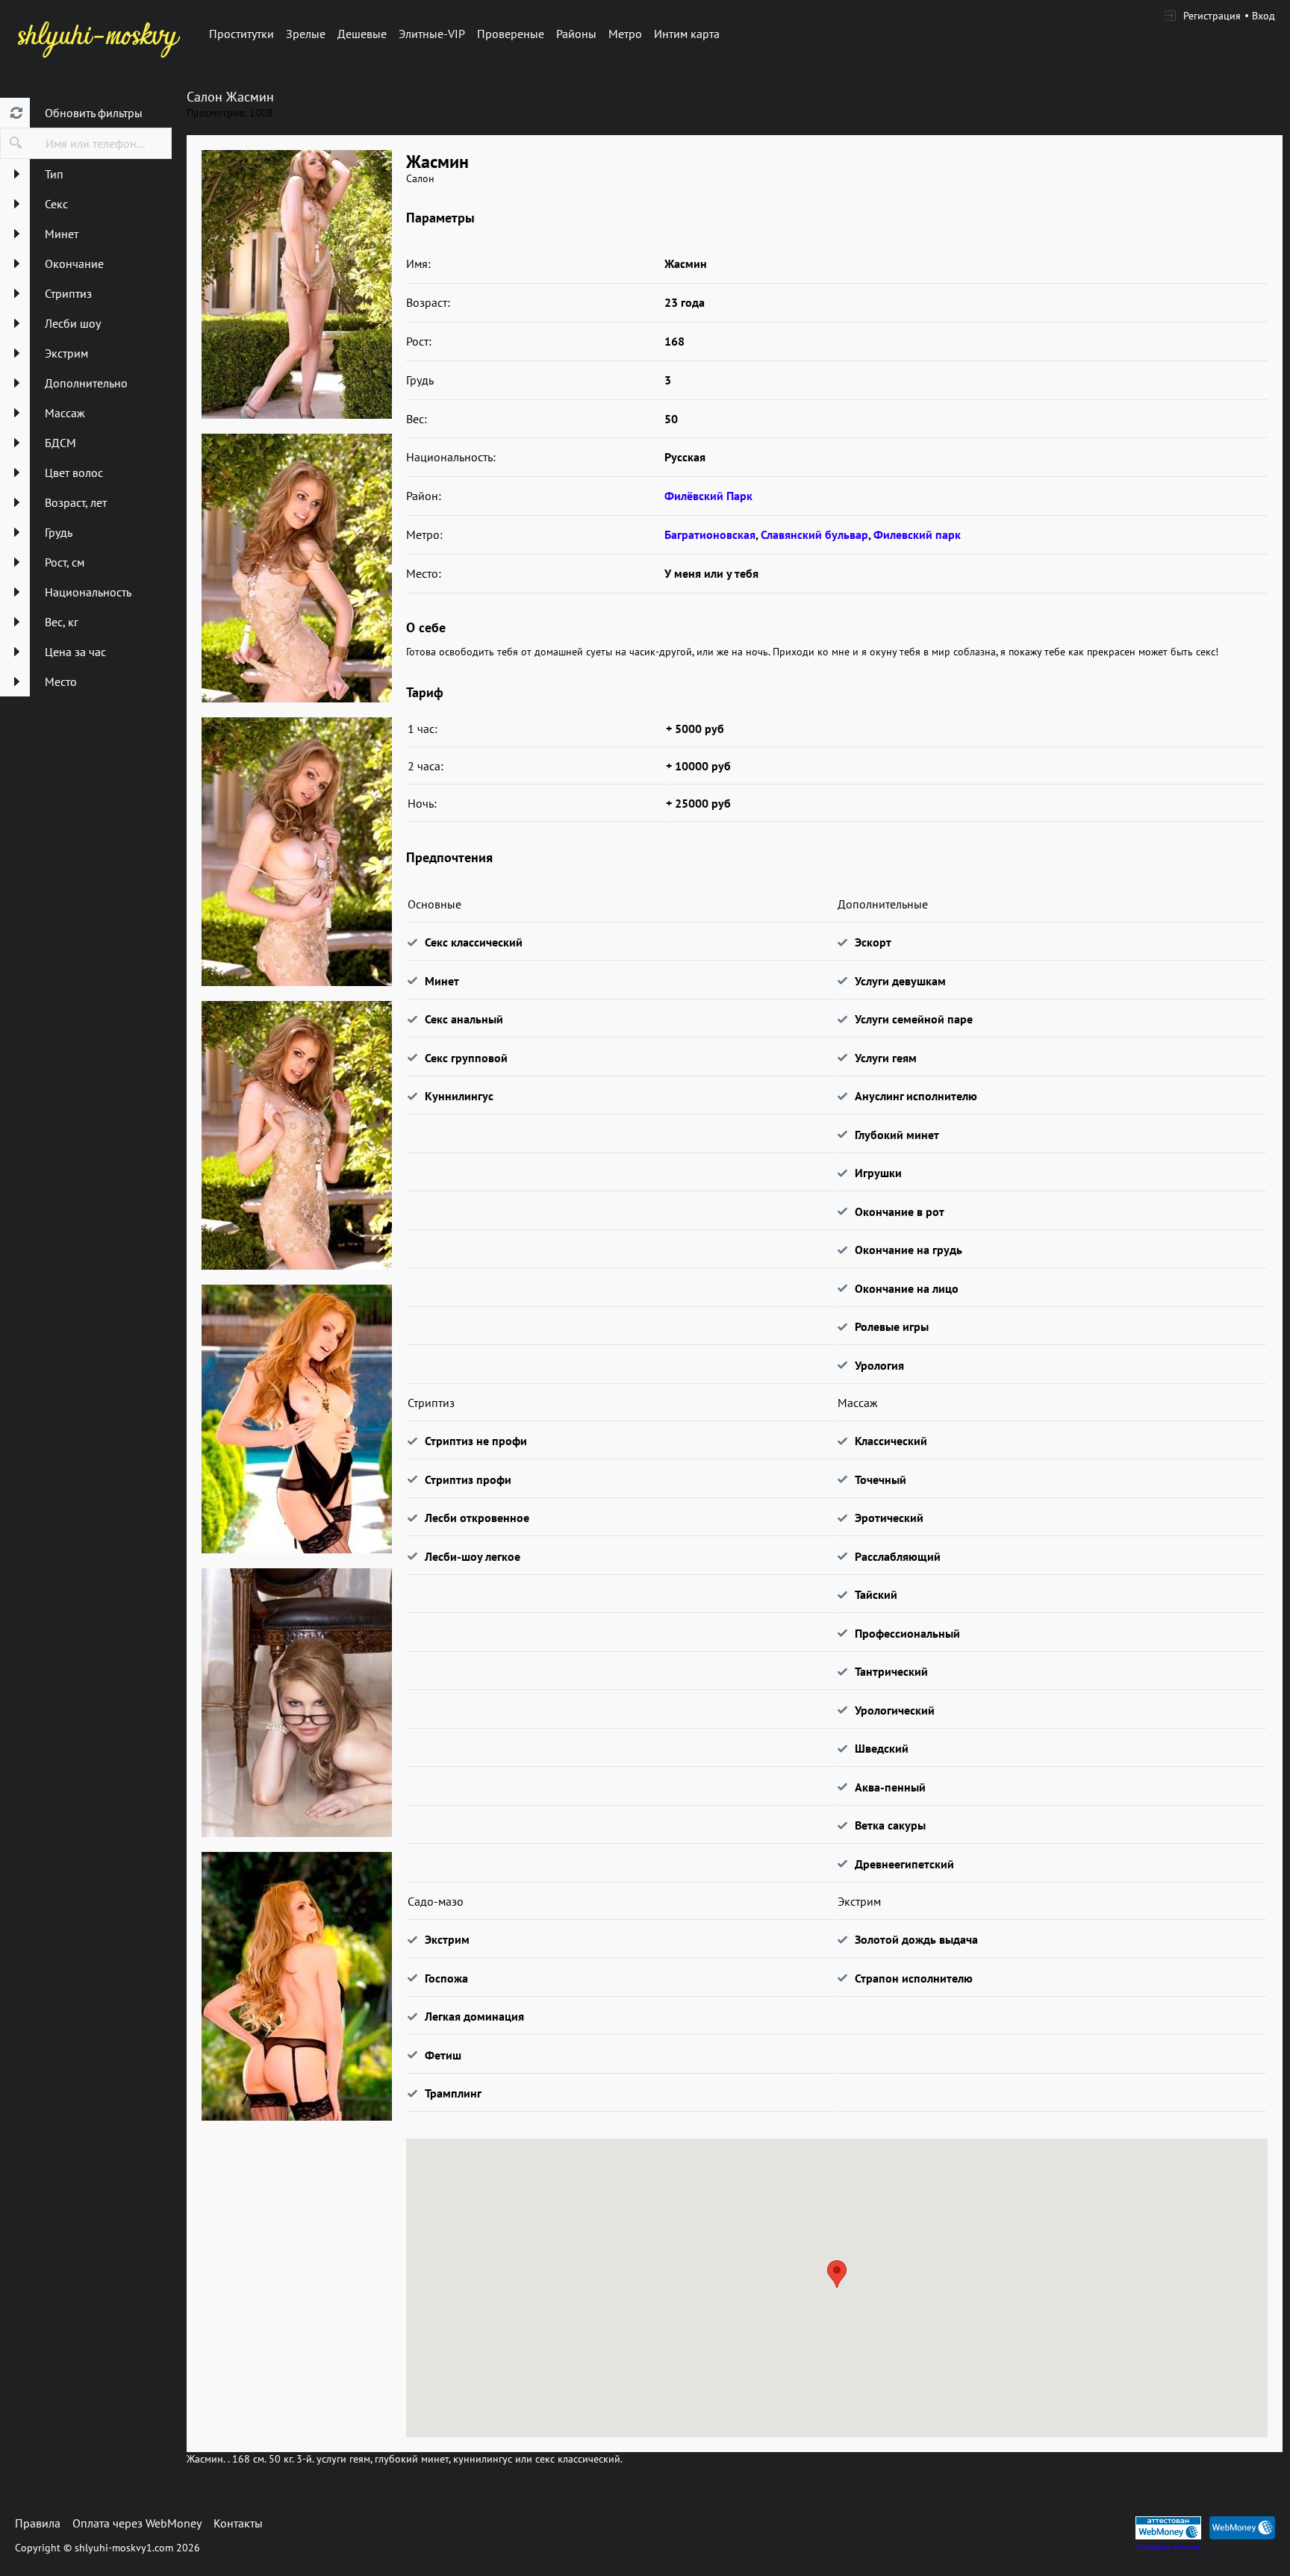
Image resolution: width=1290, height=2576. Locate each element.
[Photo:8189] (296, 1986)
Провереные (511, 34)
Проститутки (242, 34)
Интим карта (687, 34)
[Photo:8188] (296, 1703)
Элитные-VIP (432, 34)
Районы (576, 34)
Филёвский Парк (708, 496)
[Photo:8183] (296, 284)
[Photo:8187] (296, 1419)
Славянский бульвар (814, 534)
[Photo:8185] (296, 852)
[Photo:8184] (296, 568)
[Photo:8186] (296, 1135)
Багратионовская (710, 534)
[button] (837, 2274)
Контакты (238, 2523)
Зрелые (306, 34)
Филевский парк (917, 534)
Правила (38, 2523)
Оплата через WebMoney (137, 2523)
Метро (625, 34)
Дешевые (362, 34)
